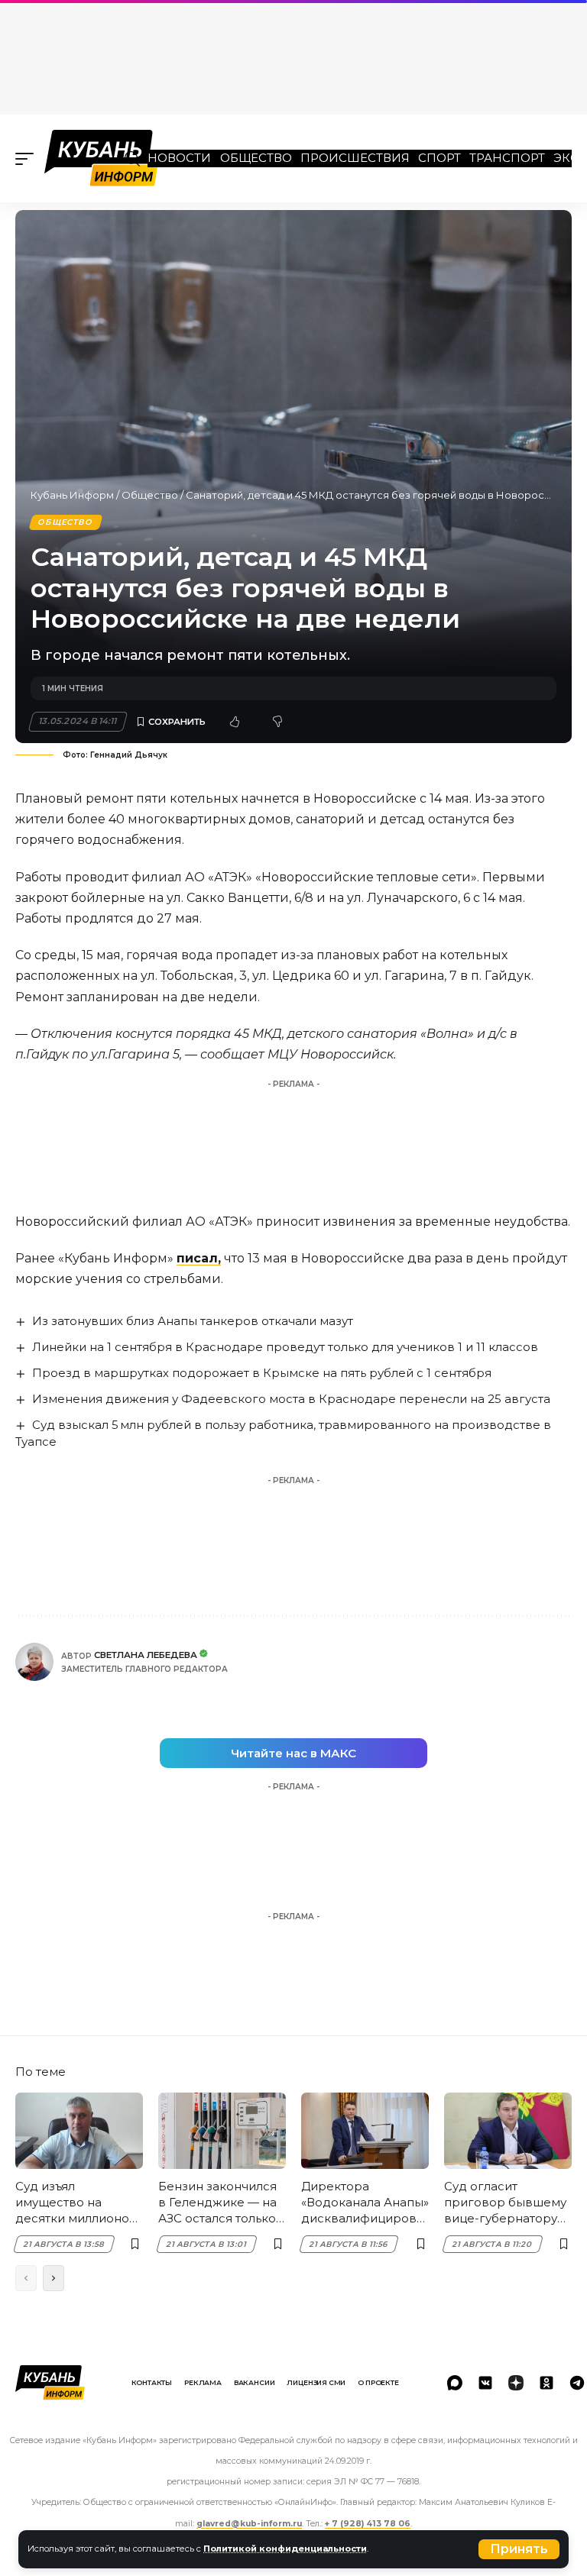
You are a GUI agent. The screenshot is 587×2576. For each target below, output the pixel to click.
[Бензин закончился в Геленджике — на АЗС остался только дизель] (222, 2131)
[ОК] (546, 2383)
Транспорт (507, 158)
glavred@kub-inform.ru (249, 2524)
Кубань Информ (72, 495)
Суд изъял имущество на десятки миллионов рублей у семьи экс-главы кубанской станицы (76, 2203)
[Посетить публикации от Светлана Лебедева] (34, 1662)
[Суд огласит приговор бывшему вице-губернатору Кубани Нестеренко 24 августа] (508, 2131)
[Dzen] (516, 2383)
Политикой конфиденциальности (285, 2549)
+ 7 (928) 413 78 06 (368, 2524)
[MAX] (455, 2383)
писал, (199, 1258)
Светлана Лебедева (146, 1655)
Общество (256, 158)
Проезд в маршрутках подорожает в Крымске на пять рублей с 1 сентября (262, 1373)
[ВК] (485, 2383)
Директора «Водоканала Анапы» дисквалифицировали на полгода (365, 2203)
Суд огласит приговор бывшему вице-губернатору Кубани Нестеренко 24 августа (506, 2203)
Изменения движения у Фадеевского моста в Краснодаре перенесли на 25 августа (291, 1399)
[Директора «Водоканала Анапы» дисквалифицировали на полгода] (365, 2131)
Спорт (439, 158)
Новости (179, 158)
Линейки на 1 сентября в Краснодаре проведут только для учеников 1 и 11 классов (285, 1347)
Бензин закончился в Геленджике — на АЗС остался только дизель (217, 2203)
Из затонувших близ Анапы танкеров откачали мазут (193, 1321)
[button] (519, 2549)
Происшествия (355, 158)
